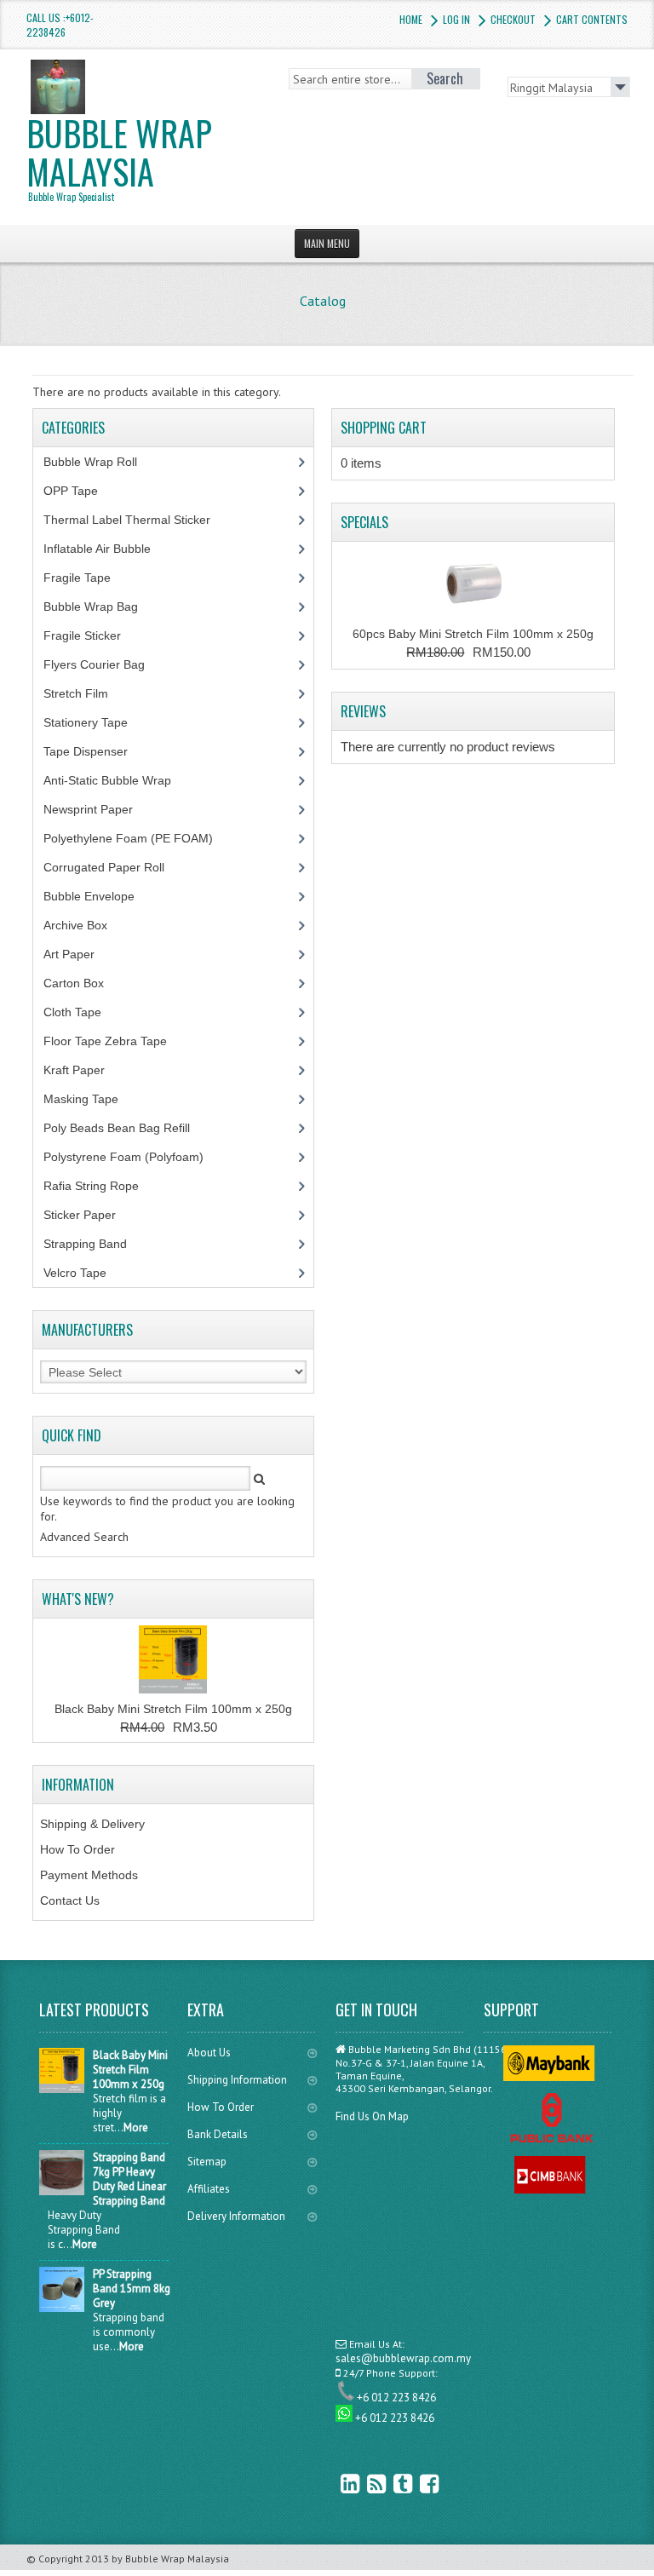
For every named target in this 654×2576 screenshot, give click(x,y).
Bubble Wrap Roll (100, 462)
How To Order (77, 1849)
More (136, 2127)
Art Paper (82, 954)
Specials (364, 522)
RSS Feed (364, 2484)
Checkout (513, 19)
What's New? (78, 1599)
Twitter (391, 2484)
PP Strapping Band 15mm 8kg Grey (132, 2288)
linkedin (338, 2484)
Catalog (323, 301)
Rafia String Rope (100, 1186)
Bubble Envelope (98, 896)
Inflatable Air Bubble (106, 549)
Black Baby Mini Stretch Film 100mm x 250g (173, 1709)
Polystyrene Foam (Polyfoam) (133, 1157)
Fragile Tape (86, 578)
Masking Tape (90, 1099)
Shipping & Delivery (92, 1824)
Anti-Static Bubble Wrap (117, 780)
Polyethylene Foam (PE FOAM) (138, 838)
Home (411, 19)
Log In (456, 19)
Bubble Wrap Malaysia (119, 155)
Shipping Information (237, 2080)
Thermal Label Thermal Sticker (136, 520)
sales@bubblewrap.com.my (403, 2358)
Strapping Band (95, 1244)
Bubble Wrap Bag (103, 607)
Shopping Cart (384, 428)
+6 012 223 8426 (396, 2398)
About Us (209, 2053)
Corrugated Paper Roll (113, 867)
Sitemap (207, 2162)
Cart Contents (592, 19)
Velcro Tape (75, 1273)
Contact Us (70, 1900)
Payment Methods (89, 1875)
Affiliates (209, 2189)
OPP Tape (80, 491)
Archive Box (85, 925)
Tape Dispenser (95, 751)
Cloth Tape (82, 1012)
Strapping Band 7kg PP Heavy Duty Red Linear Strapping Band (129, 2179)
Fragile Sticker (92, 635)
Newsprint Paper (98, 809)
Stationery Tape (95, 722)
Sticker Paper (92, 1215)
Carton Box (86, 983)
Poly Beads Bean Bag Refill (126, 1128)
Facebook (417, 2484)
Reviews (363, 711)
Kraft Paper (83, 1070)
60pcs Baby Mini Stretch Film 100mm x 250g (473, 634)
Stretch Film (89, 693)
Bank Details (218, 2134)
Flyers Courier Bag (103, 664)
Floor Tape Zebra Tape (115, 1041)
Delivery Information (236, 2216)
